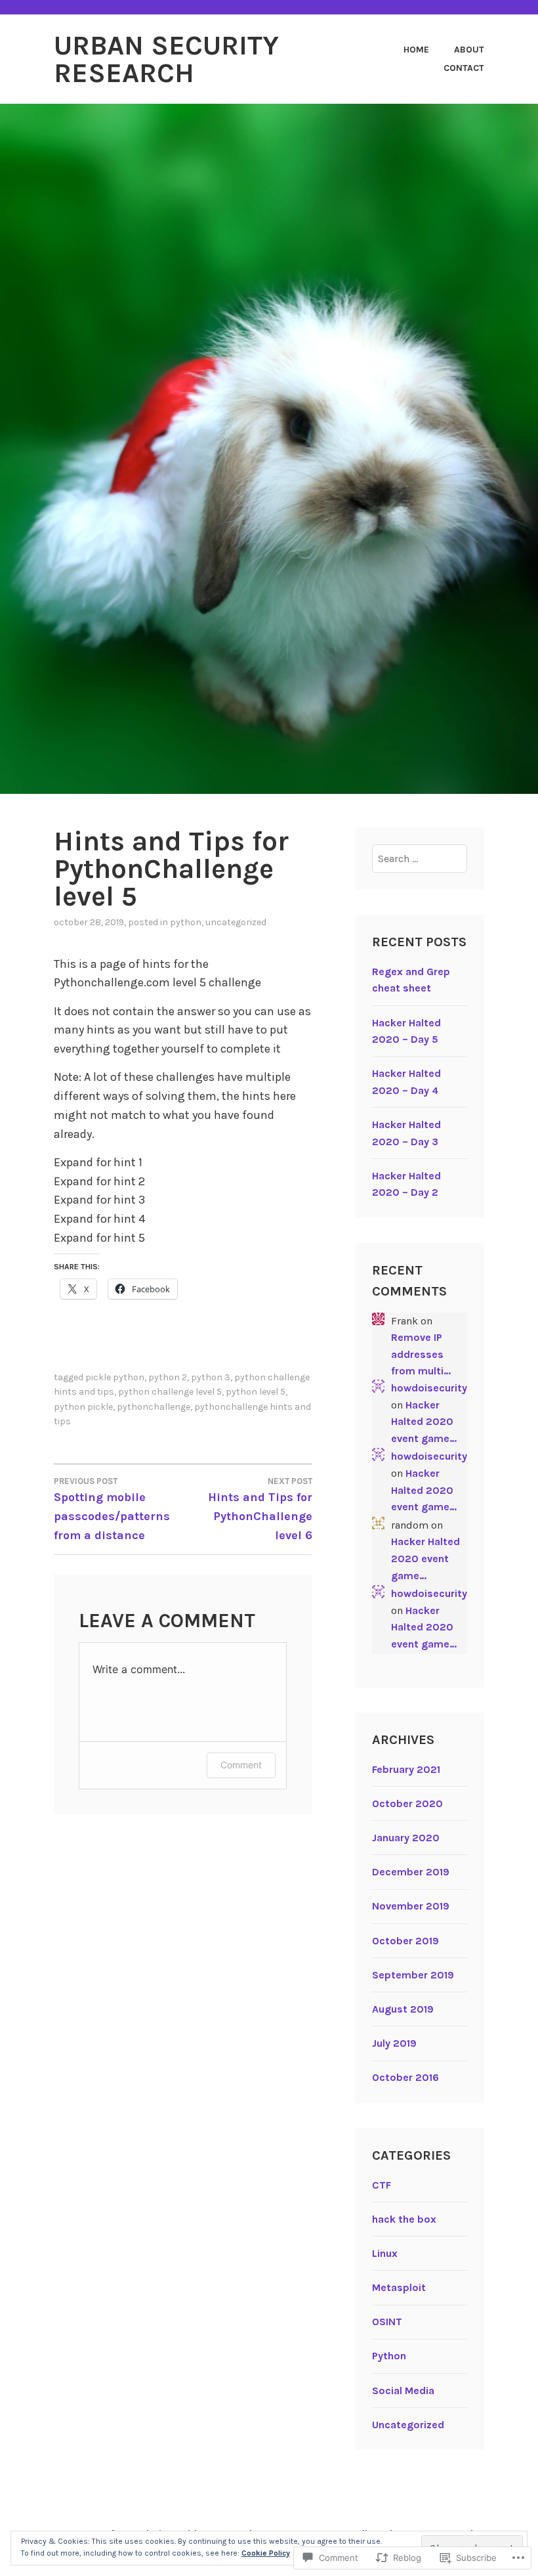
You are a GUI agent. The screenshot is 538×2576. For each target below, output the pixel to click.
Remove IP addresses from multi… (421, 1354)
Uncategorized (236, 922)
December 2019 (411, 1872)
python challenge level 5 (170, 1392)
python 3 (211, 1377)
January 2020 (406, 1838)
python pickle (83, 1407)
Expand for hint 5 (99, 1238)
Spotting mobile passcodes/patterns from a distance (112, 1509)
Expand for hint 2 (99, 1181)
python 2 (168, 1377)
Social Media (403, 2390)
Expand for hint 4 (99, 1219)
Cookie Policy (266, 2553)
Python (186, 922)
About (469, 50)
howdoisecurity (429, 1388)
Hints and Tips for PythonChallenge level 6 (260, 1509)
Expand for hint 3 (99, 1200)
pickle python (115, 1377)
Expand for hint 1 (98, 1162)
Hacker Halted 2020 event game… (424, 1422)
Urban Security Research (166, 59)
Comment (241, 1765)
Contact (464, 68)
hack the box (404, 2219)
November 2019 (411, 1906)
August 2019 (403, 2009)
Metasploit (399, 2287)
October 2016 (405, 2077)
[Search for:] (420, 859)
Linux (385, 2253)
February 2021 (406, 1769)
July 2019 (394, 2043)
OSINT (387, 2322)
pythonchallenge (154, 1407)
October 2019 (405, 1941)
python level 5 (256, 1392)
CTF (382, 2185)
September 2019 (413, 1975)
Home (416, 50)
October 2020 (407, 1803)
